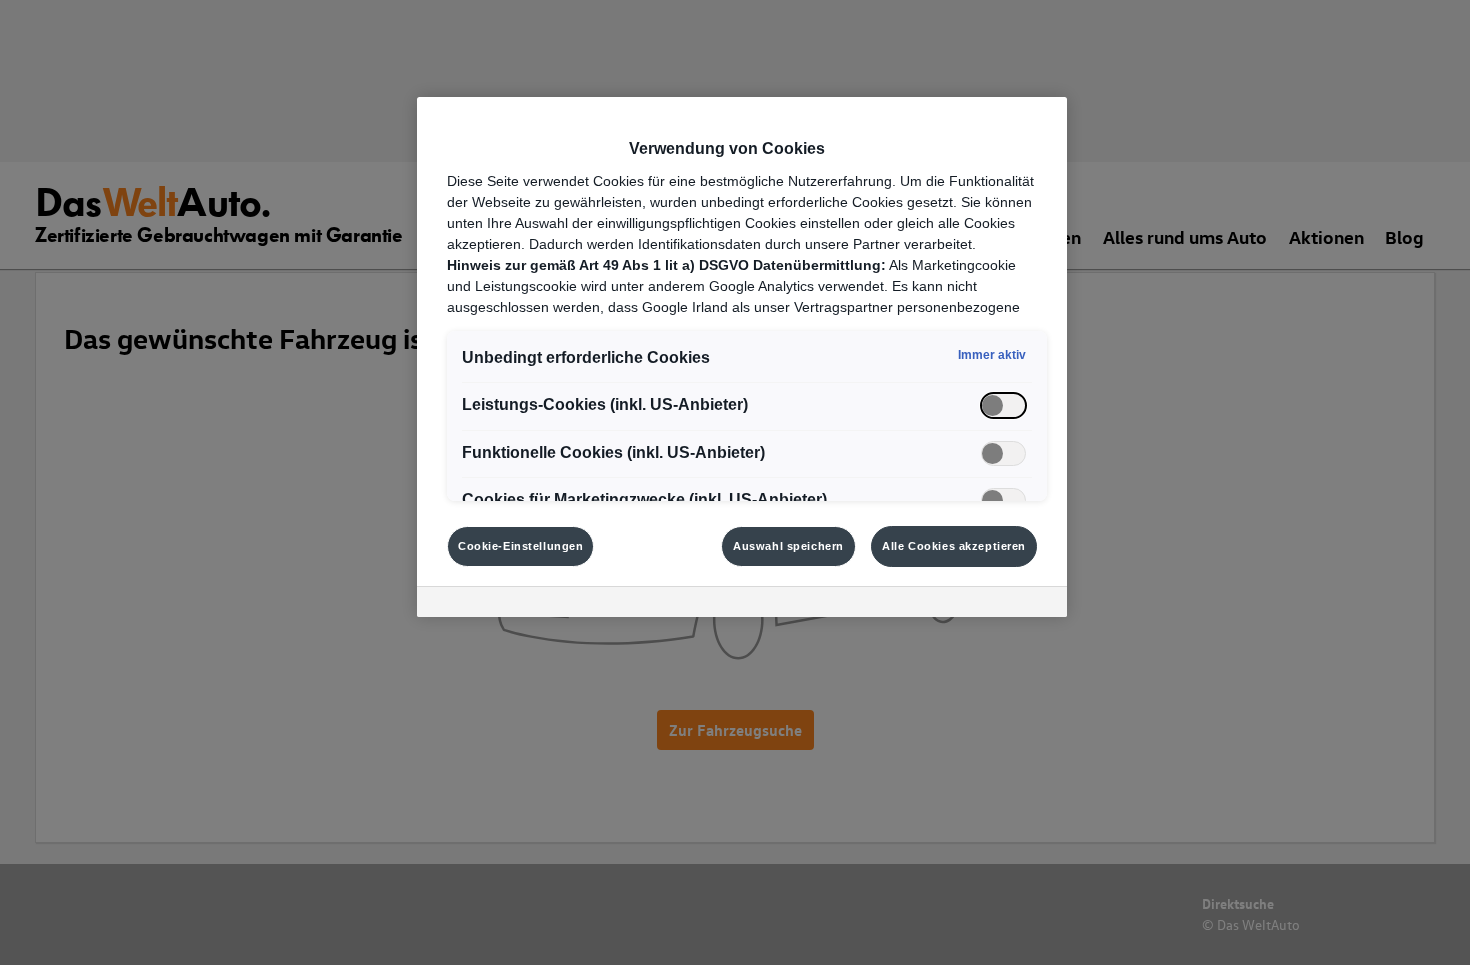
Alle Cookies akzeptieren (954, 546)
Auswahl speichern (788, 546)
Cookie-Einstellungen (520, 546)
